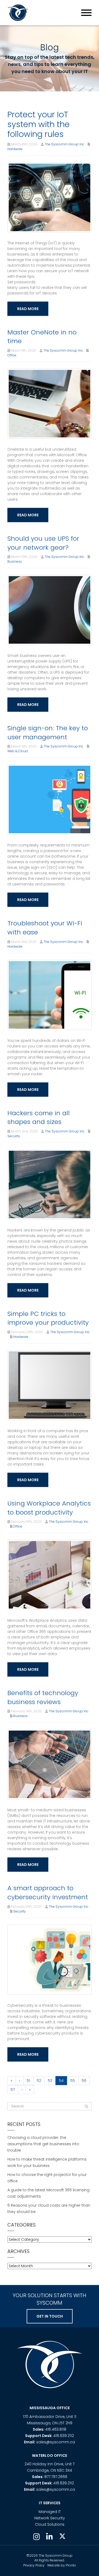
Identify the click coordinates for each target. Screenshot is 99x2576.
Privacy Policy (34, 2565)
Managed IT (50, 2512)
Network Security (50, 2518)
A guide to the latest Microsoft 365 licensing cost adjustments (48, 2193)
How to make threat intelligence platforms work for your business (47, 2162)
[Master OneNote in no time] (49, 403)
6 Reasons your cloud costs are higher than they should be (49, 2208)
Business (15, 561)
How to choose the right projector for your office (47, 2178)
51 (28, 2081)
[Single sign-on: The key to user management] (49, 799)
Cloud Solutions (50, 2524)
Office (12, 355)
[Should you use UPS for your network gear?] (49, 610)
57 (13, 2090)
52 (39, 2081)
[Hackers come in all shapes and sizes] (49, 1184)
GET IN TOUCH (50, 2316)
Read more (28, 309)
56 (84, 2081)
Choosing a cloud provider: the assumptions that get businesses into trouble (43, 2144)
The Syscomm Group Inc (64, 144)
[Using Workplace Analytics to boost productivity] (49, 1575)
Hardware (15, 149)
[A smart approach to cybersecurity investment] (49, 1959)
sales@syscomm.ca (56, 2442)
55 (73, 2081)
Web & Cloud (18, 751)
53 (50, 2081)
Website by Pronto (62, 2565)
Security (14, 1136)
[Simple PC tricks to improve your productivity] (49, 1385)
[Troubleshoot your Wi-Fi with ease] (49, 994)
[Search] (87, 2107)
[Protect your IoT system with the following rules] (49, 197)
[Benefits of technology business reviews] (49, 1764)
